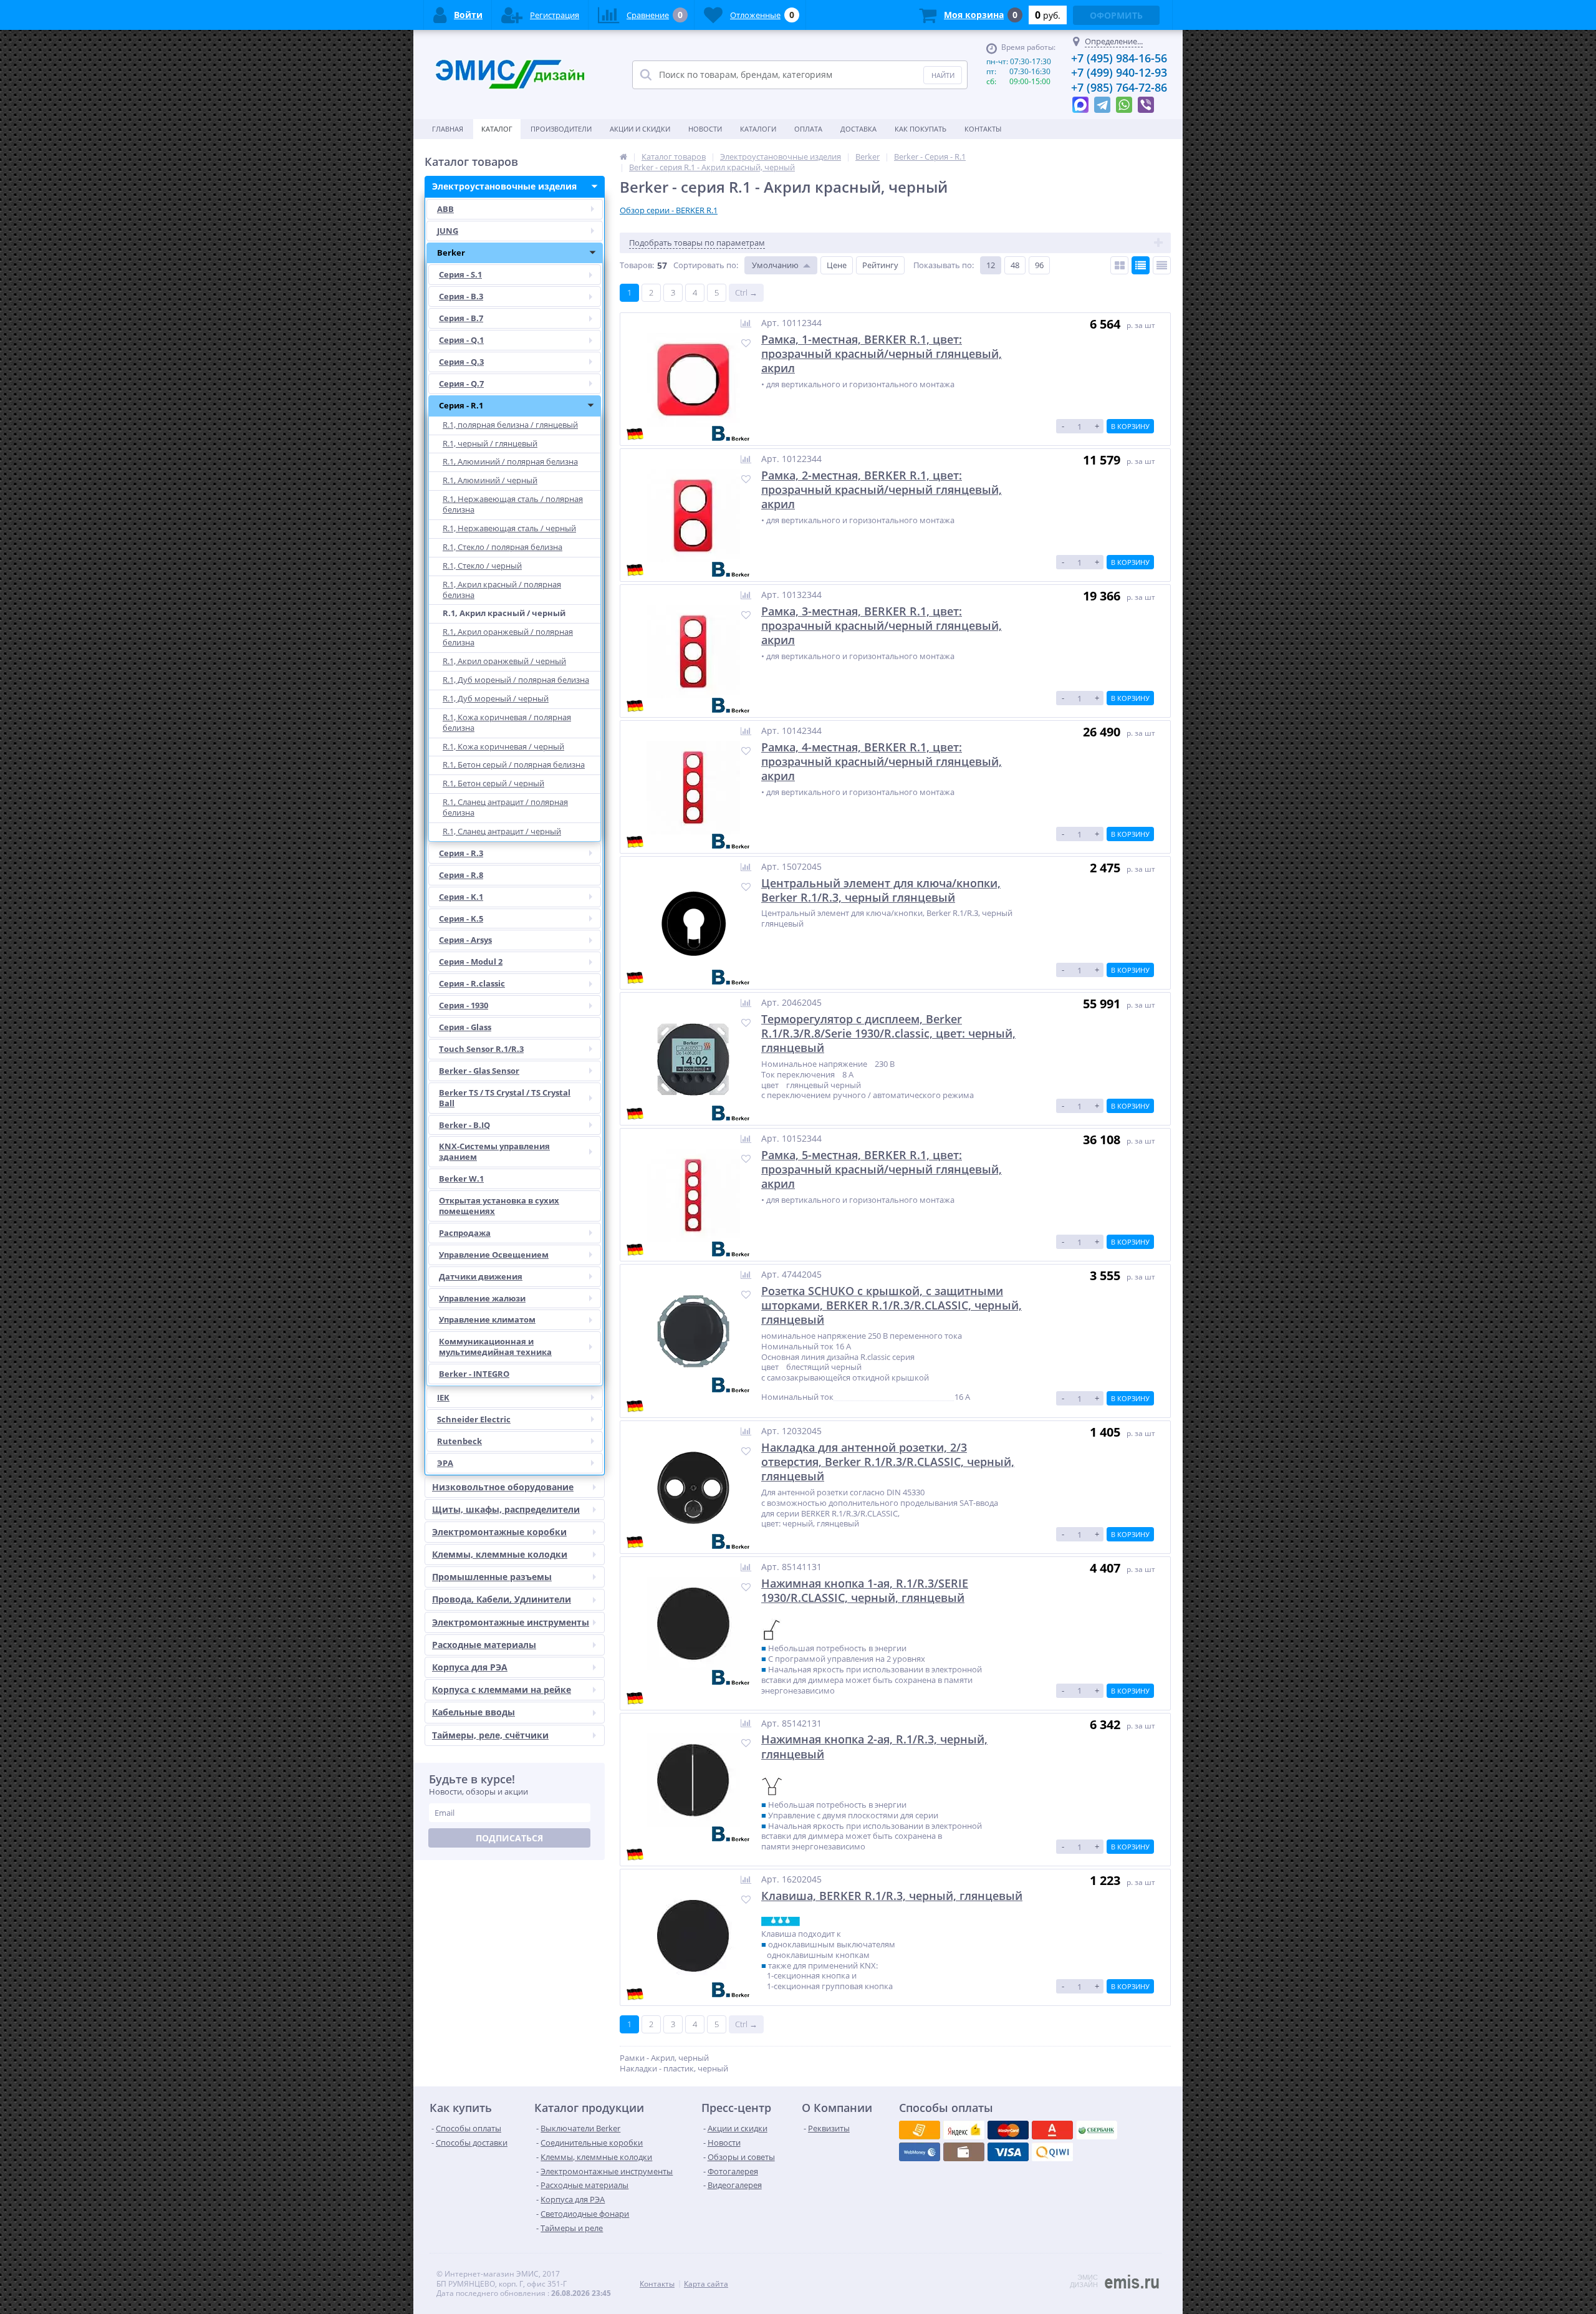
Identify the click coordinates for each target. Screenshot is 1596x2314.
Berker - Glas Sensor (479, 1071)
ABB (445, 209)
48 (1015, 265)
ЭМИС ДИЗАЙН (1084, 2281)
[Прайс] (1162, 265)
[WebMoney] (1008, 2130)
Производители (561, 129)
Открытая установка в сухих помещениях (499, 1206)
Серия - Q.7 (461, 383)
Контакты (983, 129)
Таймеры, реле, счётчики (490, 1735)
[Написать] (1080, 102)
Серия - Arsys (465, 940)
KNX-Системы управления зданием (494, 1151)
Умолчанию (775, 265)
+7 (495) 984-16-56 (1119, 58)
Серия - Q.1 (461, 340)
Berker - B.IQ (464, 1125)
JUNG (448, 231)
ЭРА (445, 1463)
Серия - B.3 (461, 296)
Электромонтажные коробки (499, 1532)
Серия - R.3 (461, 853)
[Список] (1141, 265)
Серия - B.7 (461, 318)
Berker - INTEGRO (474, 1374)
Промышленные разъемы (492, 1577)
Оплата (808, 129)
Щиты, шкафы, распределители (506, 1509)
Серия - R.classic (472, 983)
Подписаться (509, 1838)
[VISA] (920, 2130)
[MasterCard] (964, 2130)
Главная (448, 129)
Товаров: (637, 265)
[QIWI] (1097, 2130)
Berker (451, 253)
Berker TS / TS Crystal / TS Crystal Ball (505, 1098)
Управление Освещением (494, 1255)
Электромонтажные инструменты (511, 1622)
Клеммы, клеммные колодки (500, 1554)
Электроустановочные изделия (504, 186)
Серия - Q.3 (461, 362)
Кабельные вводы (474, 1712)
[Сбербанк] (964, 2152)
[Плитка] (1119, 265)
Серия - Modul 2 (471, 962)
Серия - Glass (465, 1027)
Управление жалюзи (482, 1298)
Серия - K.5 (461, 918)
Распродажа (465, 1233)
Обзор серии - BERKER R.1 (669, 210)
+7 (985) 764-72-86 (1119, 87)
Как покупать (921, 129)
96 (1039, 265)
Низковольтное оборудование (503, 1487)
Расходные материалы (484, 1645)
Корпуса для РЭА (470, 1667)
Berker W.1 (461, 1179)
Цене (837, 265)
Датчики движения (481, 1276)
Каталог (497, 129)
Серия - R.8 (461, 875)
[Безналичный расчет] (1052, 2152)
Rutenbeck (459, 1441)
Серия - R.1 (461, 405)
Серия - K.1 (461, 897)
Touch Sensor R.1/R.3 (481, 1049)
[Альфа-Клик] (920, 2152)
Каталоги (758, 129)
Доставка (858, 129)
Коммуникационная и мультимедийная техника (495, 1347)
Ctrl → (746, 292)
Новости (705, 129)
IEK (443, 1397)
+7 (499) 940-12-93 (1119, 72)
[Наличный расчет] (1008, 2152)
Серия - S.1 (460, 274)
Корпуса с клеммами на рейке (502, 1690)
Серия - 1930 (464, 1005)
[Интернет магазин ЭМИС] (623, 157)
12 (991, 265)
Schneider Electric (474, 1419)
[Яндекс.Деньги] (1052, 2130)
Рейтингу (880, 265)
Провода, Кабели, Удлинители (502, 1599)
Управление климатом (487, 1319)
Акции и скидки (640, 129)
